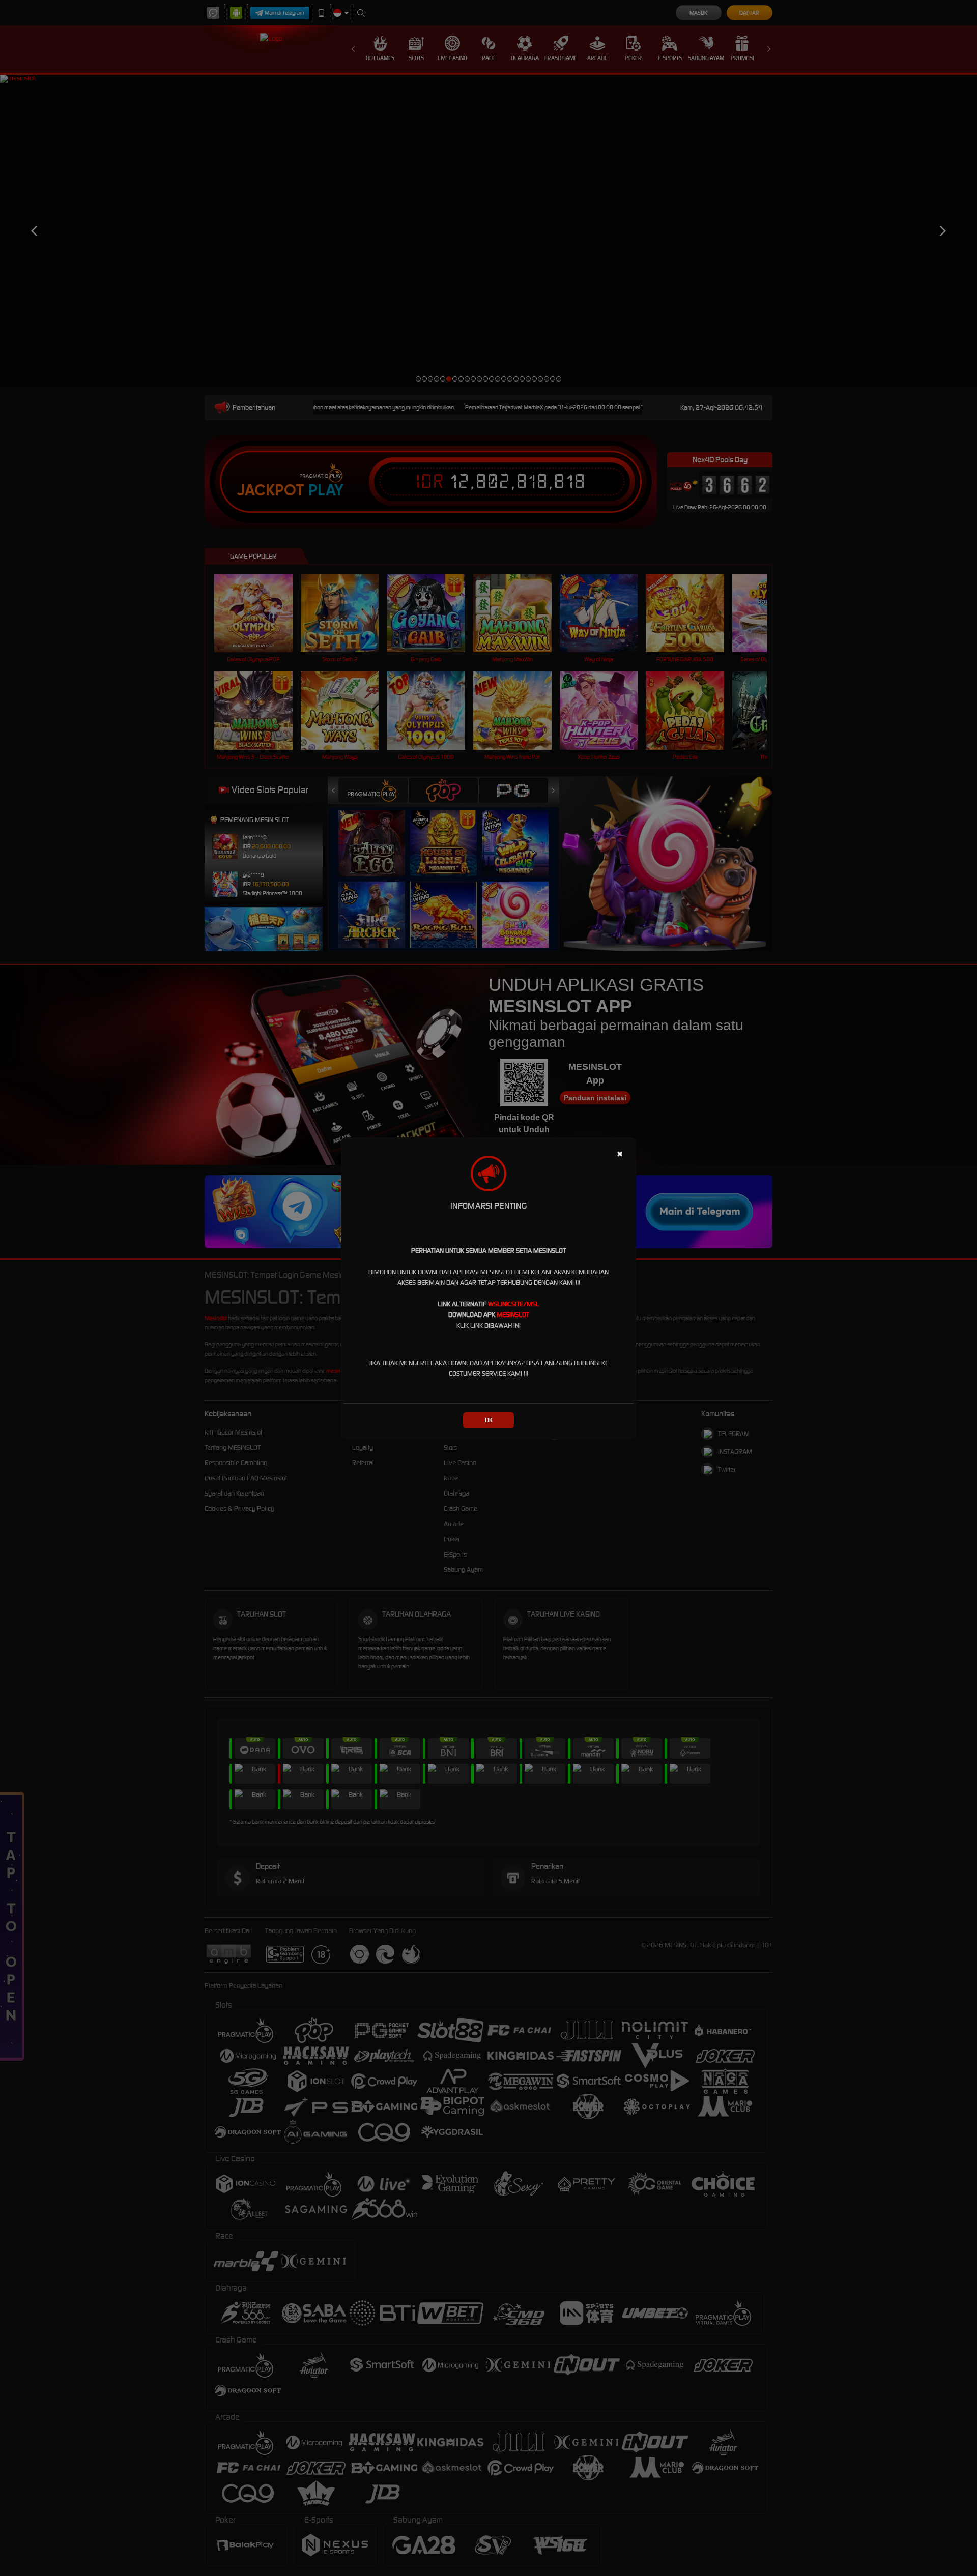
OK (489, 1420)
